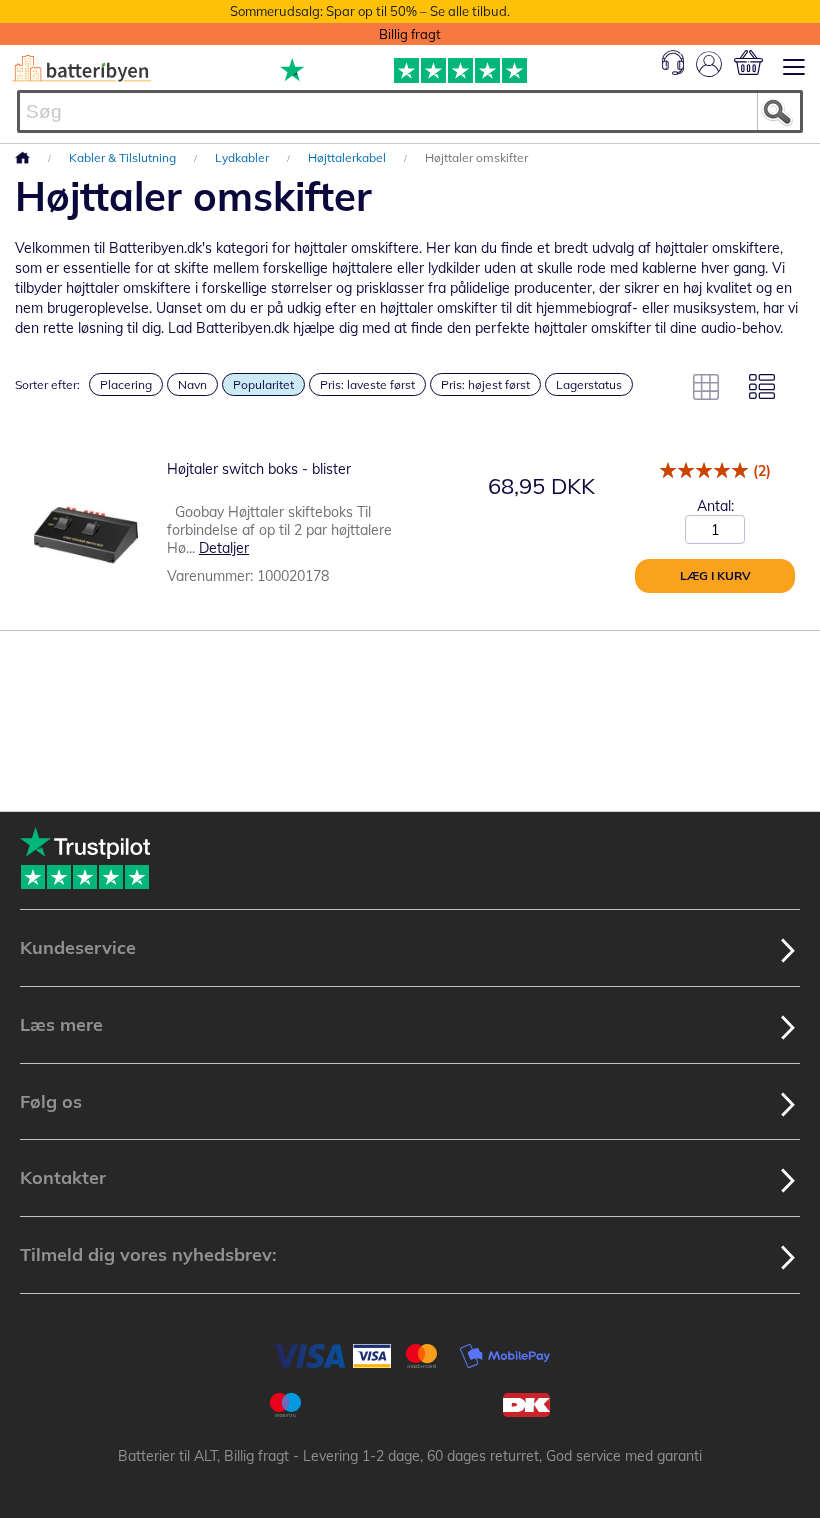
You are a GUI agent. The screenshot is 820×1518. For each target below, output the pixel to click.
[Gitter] (706, 387)
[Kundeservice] (673, 70)
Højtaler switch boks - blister (259, 469)
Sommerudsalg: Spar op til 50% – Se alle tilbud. (370, 11)
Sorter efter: (47, 384)
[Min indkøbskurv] (748, 62)
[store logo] (81, 68)
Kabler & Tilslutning (124, 157)
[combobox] (410, 111)
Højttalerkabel (348, 157)
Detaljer (224, 548)
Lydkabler (243, 157)
